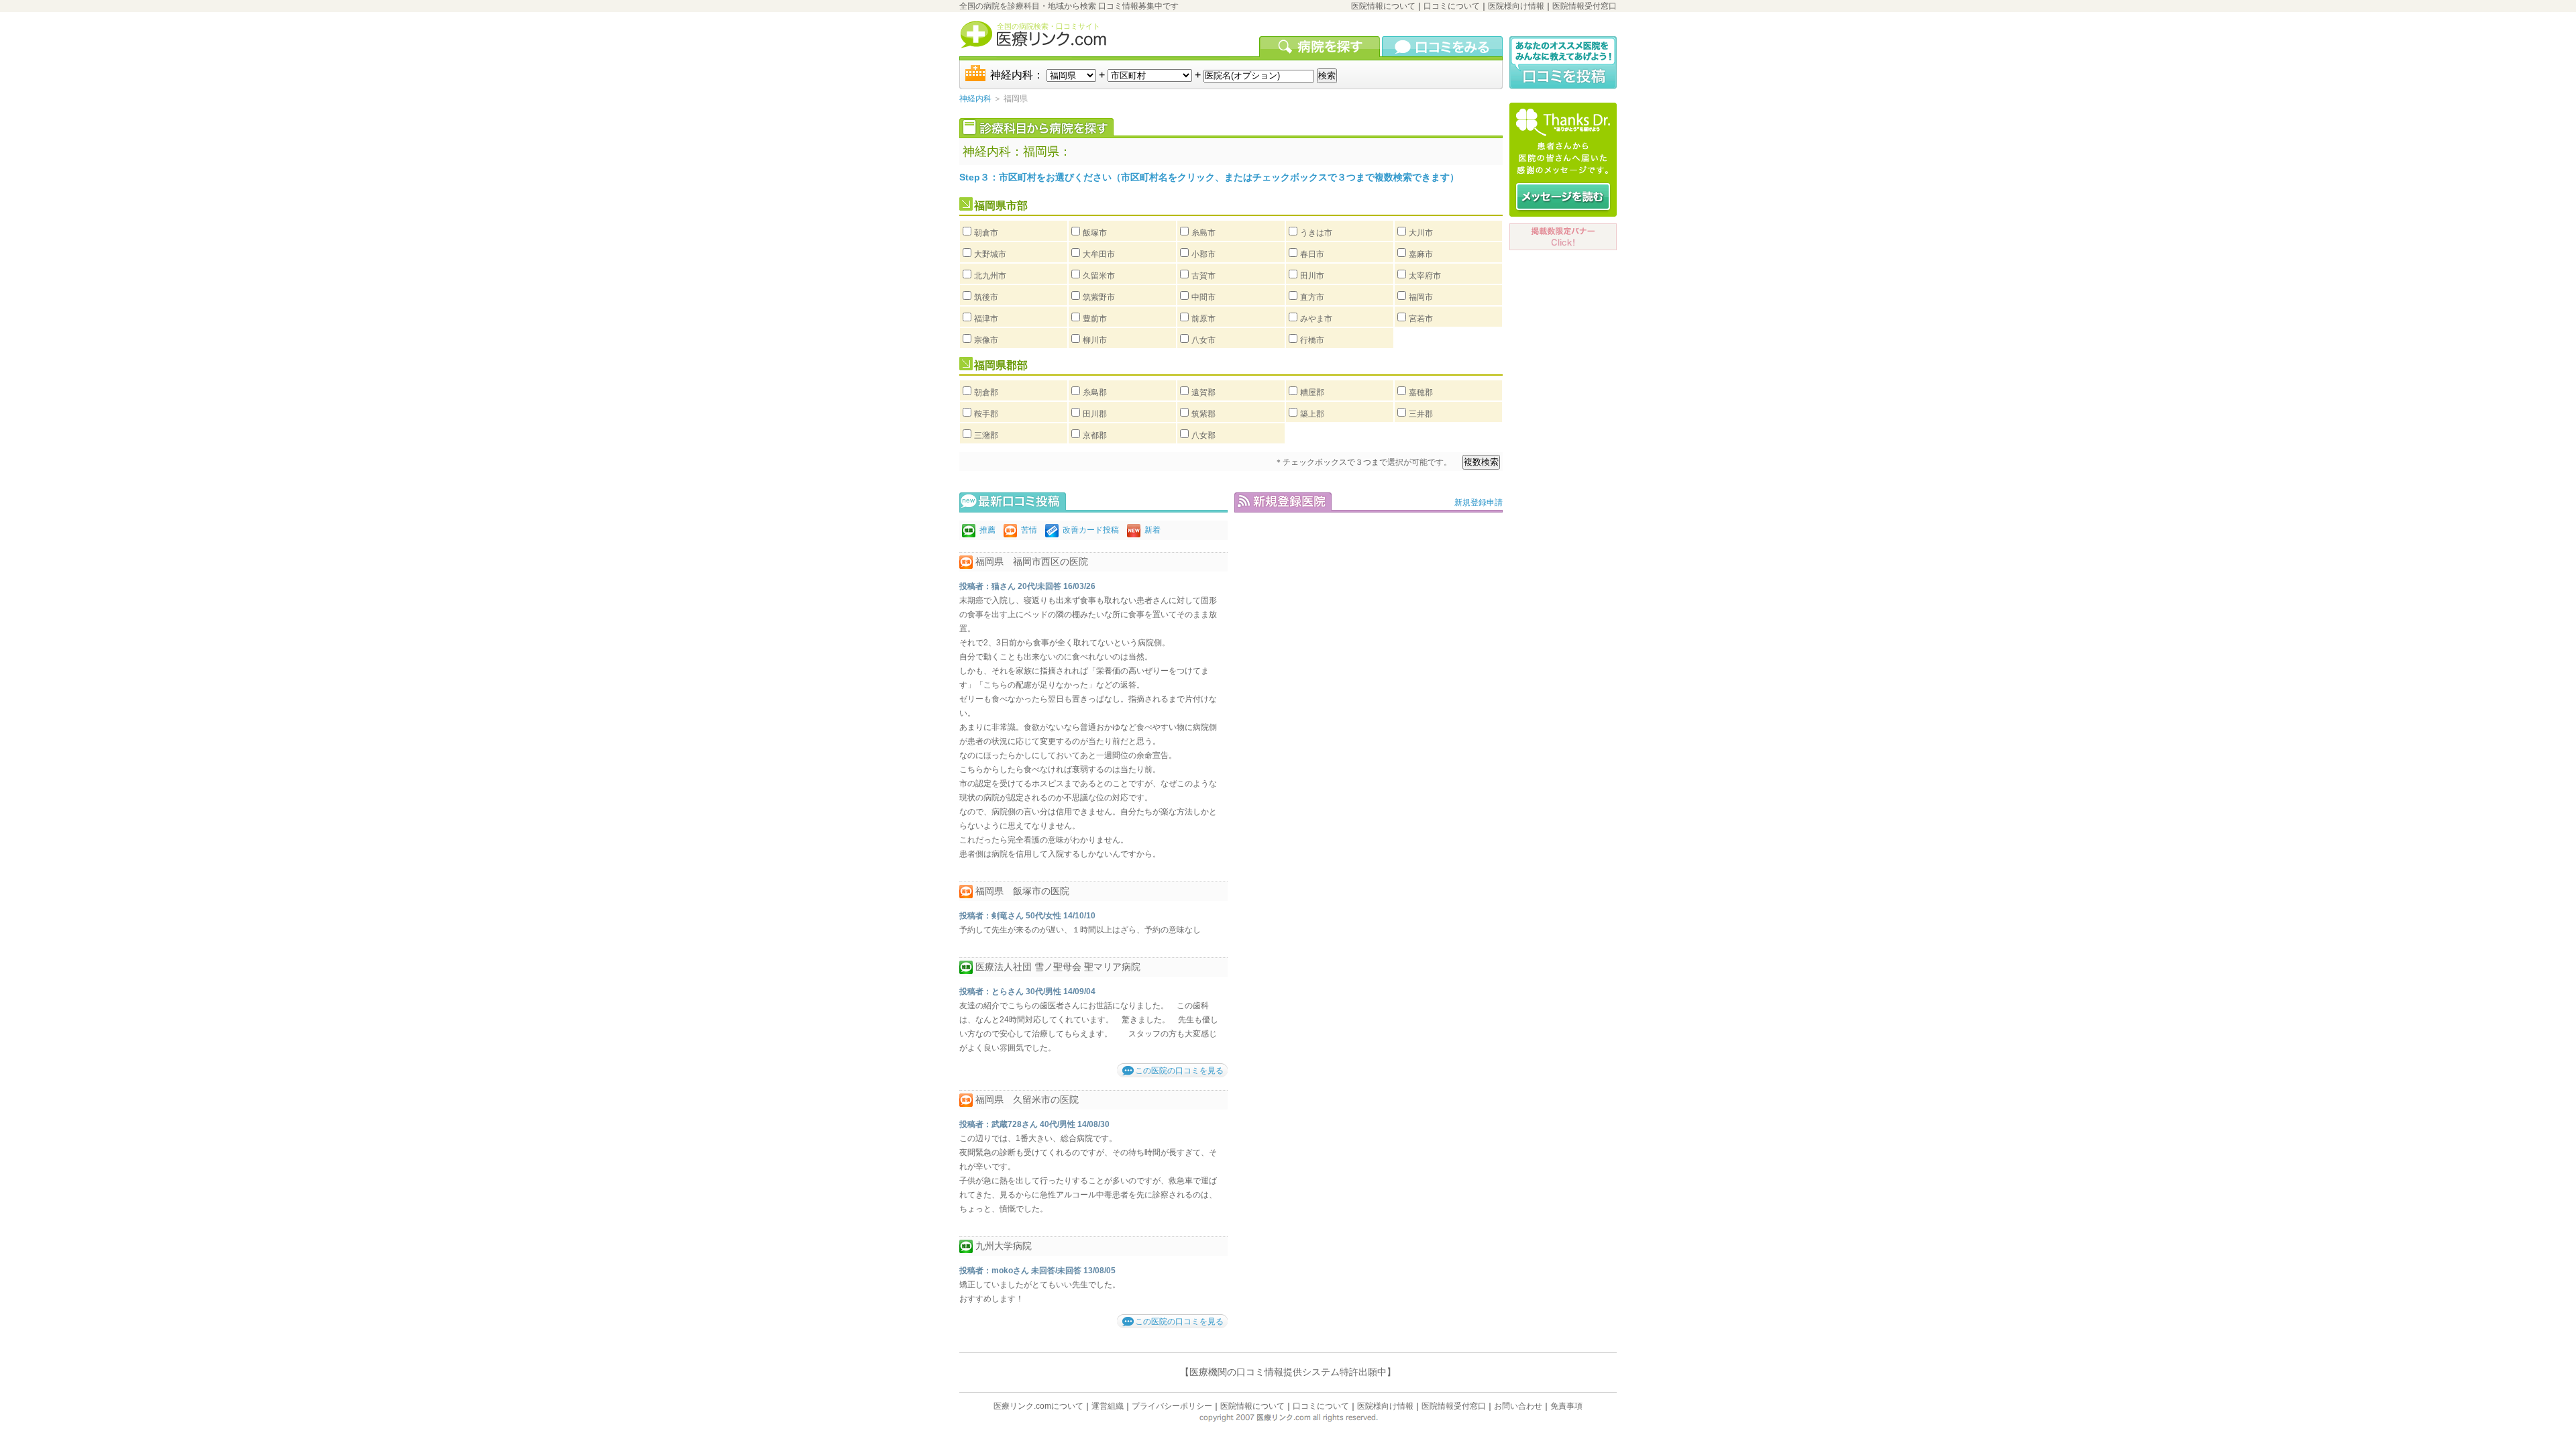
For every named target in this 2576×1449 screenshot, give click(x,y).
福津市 (986, 319)
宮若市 (1421, 319)
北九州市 (990, 276)
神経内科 (975, 99)
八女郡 (1203, 435)
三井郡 (1421, 414)
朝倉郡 (986, 392)
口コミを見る (1442, 46)
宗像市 (986, 340)
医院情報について (1383, 6)
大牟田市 (1099, 254)
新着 (1152, 530)
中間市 (1203, 297)
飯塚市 (1095, 233)
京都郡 (1095, 435)
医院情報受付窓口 (1585, 6)
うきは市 (1316, 233)
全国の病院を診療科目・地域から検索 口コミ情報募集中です (1069, 6)
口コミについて (1452, 6)
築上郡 (1312, 414)
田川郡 (1095, 414)
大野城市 (990, 254)
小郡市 (1203, 254)
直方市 (1312, 297)
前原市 (1203, 319)
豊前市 (1095, 319)
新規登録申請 (1479, 502)
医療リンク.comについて (1038, 1406)
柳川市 (1095, 340)
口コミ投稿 (1563, 63)
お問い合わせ (1518, 1406)
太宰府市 (1425, 276)
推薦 (987, 530)
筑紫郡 (1203, 414)
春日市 (1312, 254)
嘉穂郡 (1421, 392)
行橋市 (1312, 340)
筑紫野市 (1099, 297)
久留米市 (1099, 276)
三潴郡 (986, 435)
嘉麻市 (1421, 254)
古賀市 (1203, 276)
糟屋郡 (1312, 392)
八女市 (1203, 340)
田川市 (1312, 276)
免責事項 (1566, 1406)
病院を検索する (1321, 46)
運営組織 (1108, 1406)
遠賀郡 (1203, 392)
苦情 (1029, 530)
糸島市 (1203, 233)
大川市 (1421, 233)
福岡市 (1421, 297)
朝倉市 (986, 233)
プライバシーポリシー (1172, 1406)
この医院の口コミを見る (1179, 1071)
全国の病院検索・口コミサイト (1049, 26)
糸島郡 (1095, 392)
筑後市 (986, 297)
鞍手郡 (986, 414)
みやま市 (1316, 319)
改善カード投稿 (1091, 530)
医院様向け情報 (1516, 6)
